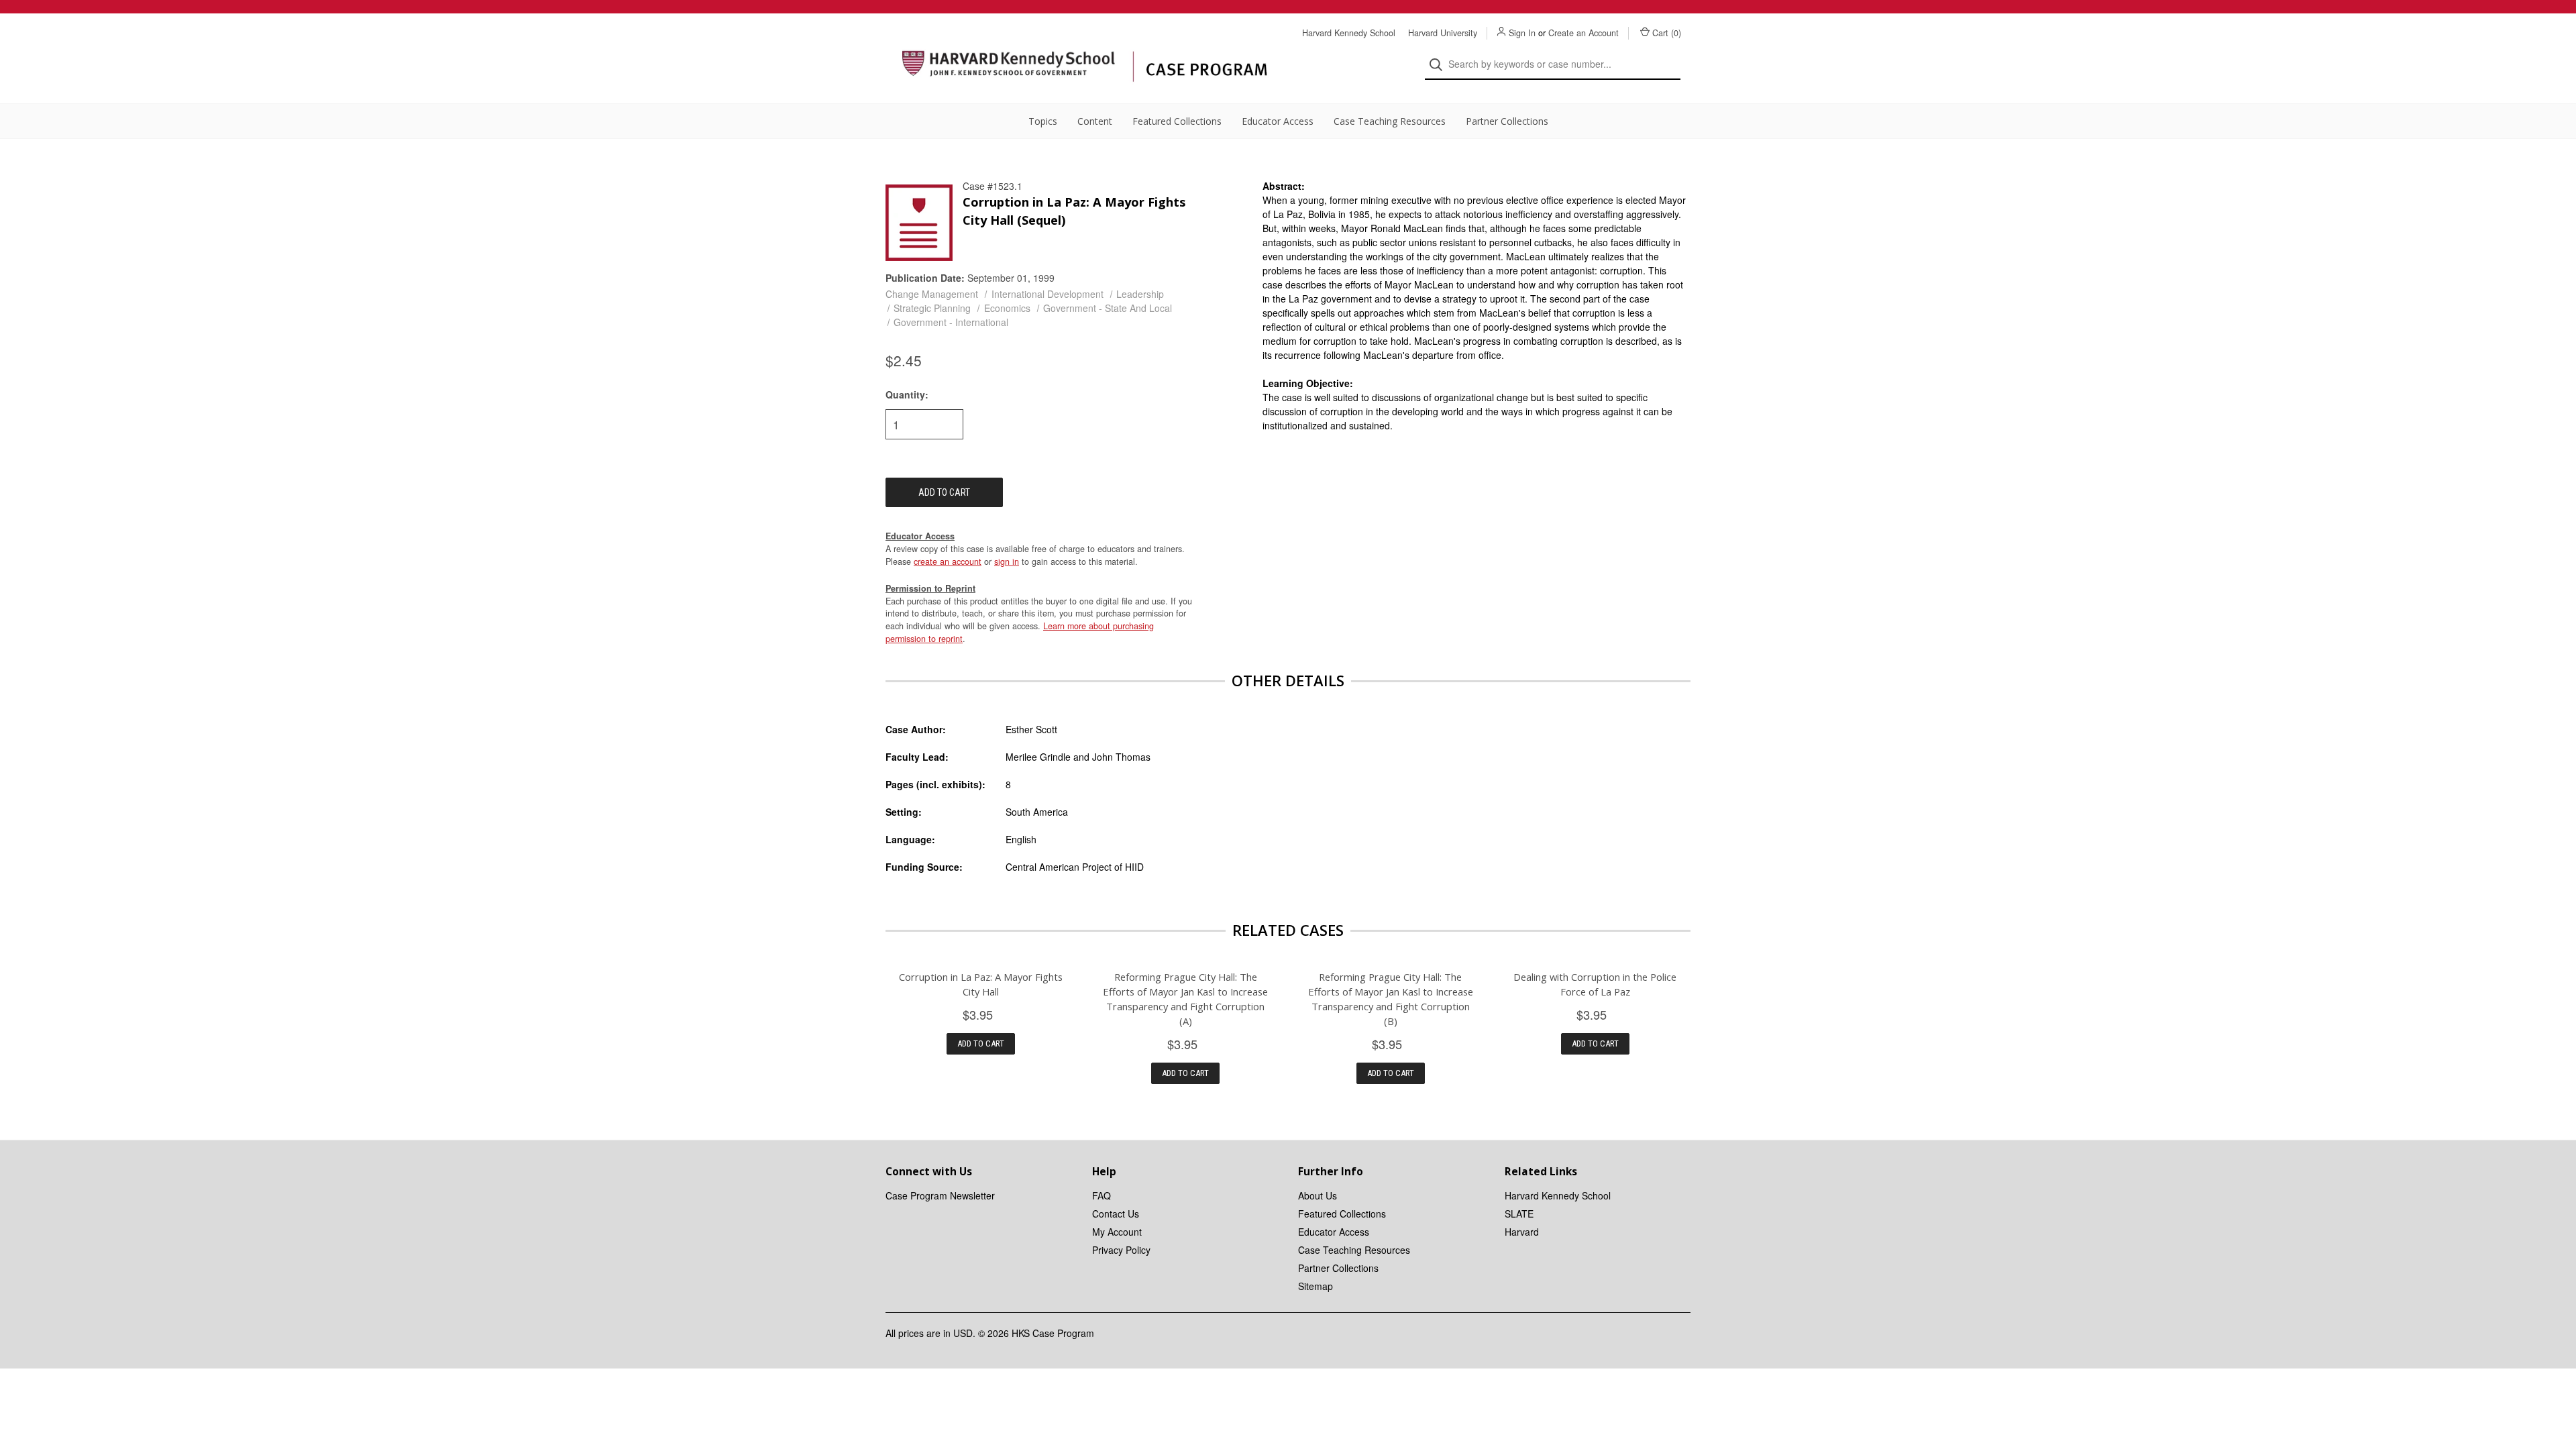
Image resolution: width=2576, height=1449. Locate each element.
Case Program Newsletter (940, 1195)
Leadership (1140, 294)
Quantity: (907, 394)
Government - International (951, 322)
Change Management (932, 294)
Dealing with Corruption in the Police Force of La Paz (1595, 984)
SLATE (1519, 1214)
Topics (1043, 121)
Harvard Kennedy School (1349, 33)
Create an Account (1584, 33)
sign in (1007, 561)
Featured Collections (1177, 121)
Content (1095, 121)
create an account (948, 561)
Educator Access (1278, 121)
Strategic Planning (932, 308)
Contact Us (1116, 1214)
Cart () (1667, 33)
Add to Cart (981, 1043)
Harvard (1522, 1232)
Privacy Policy (1121, 1250)
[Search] (1440, 65)
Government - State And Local (1108, 308)
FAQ (1102, 1195)
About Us (1318, 1195)
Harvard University (1443, 33)
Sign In (1522, 33)
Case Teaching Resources (1390, 121)
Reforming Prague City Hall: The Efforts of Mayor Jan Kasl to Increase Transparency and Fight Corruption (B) (1391, 999)
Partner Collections (1507, 121)
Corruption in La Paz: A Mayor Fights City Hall (981, 984)
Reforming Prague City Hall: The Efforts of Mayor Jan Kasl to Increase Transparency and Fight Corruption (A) (1185, 999)
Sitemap (1316, 1286)
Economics (1007, 308)
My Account (1117, 1232)
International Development (1048, 294)
